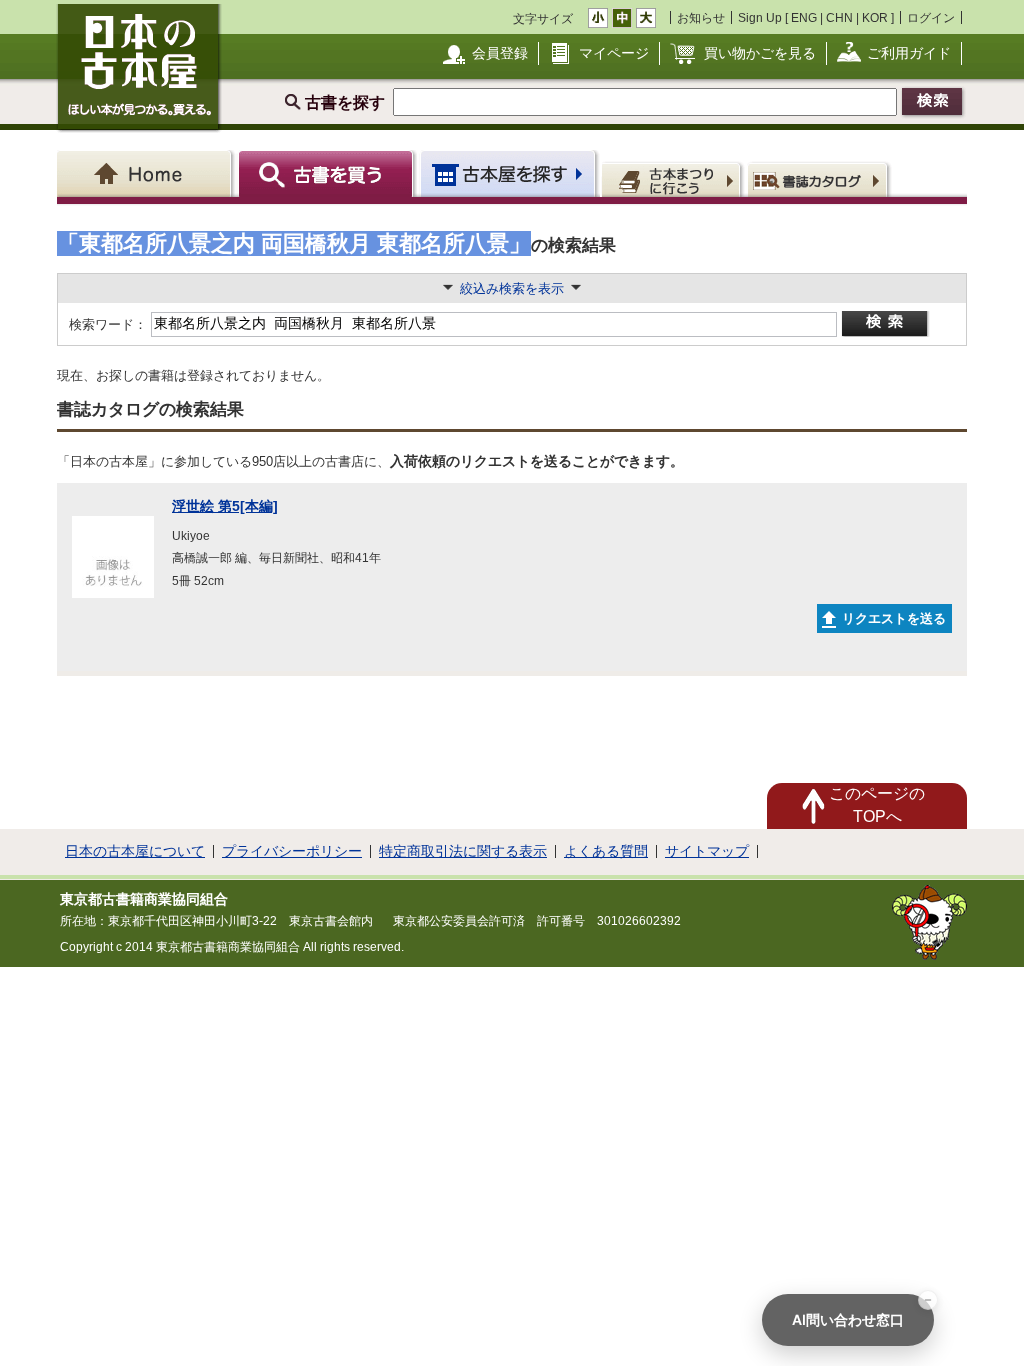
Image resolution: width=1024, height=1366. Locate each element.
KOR (875, 17)
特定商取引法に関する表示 (463, 851)
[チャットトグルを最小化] (928, 1300)
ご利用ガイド (909, 53)
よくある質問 (606, 851)
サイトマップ (707, 851)
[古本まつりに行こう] (673, 179)
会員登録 (500, 53)
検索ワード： (106, 324)
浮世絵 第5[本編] (225, 506)
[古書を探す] (328, 173)
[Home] (147, 173)
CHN (839, 17)
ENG (804, 17)
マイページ (614, 53)
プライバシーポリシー (292, 851)
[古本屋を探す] (509, 173)
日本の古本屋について (135, 851)
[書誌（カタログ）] (820, 179)
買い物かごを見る (760, 53)
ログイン (931, 17)
